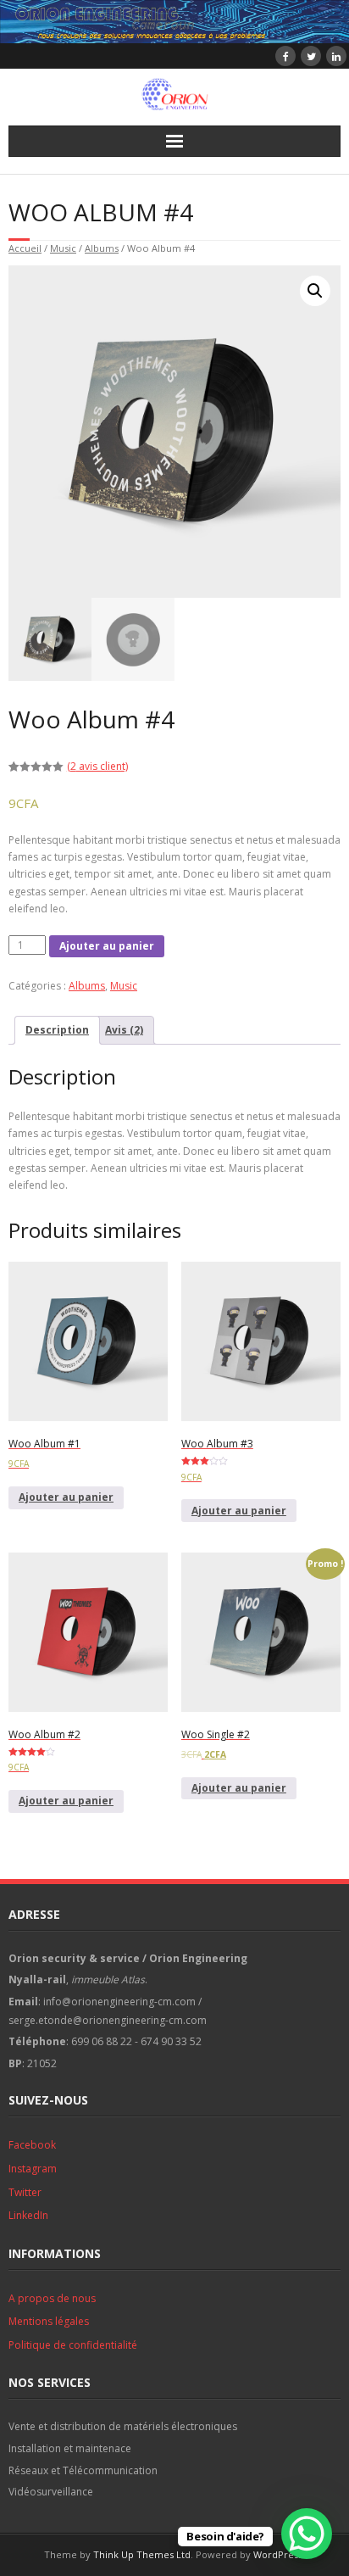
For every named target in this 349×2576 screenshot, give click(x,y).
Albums (102, 248)
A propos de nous (52, 2298)
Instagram (33, 2169)
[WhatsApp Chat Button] (307, 2534)
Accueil (25, 248)
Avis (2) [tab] (124, 1030)
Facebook (32, 2145)
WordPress (278, 2554)
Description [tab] (57, 1030)
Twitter (25, 2192)
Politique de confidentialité (73, 2345)
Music (63, 248)
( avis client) (97, 766)
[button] (315, 291)
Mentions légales (49, 2321)
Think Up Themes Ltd (142, 2554)
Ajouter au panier (107, 946)
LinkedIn (28, 2215)
